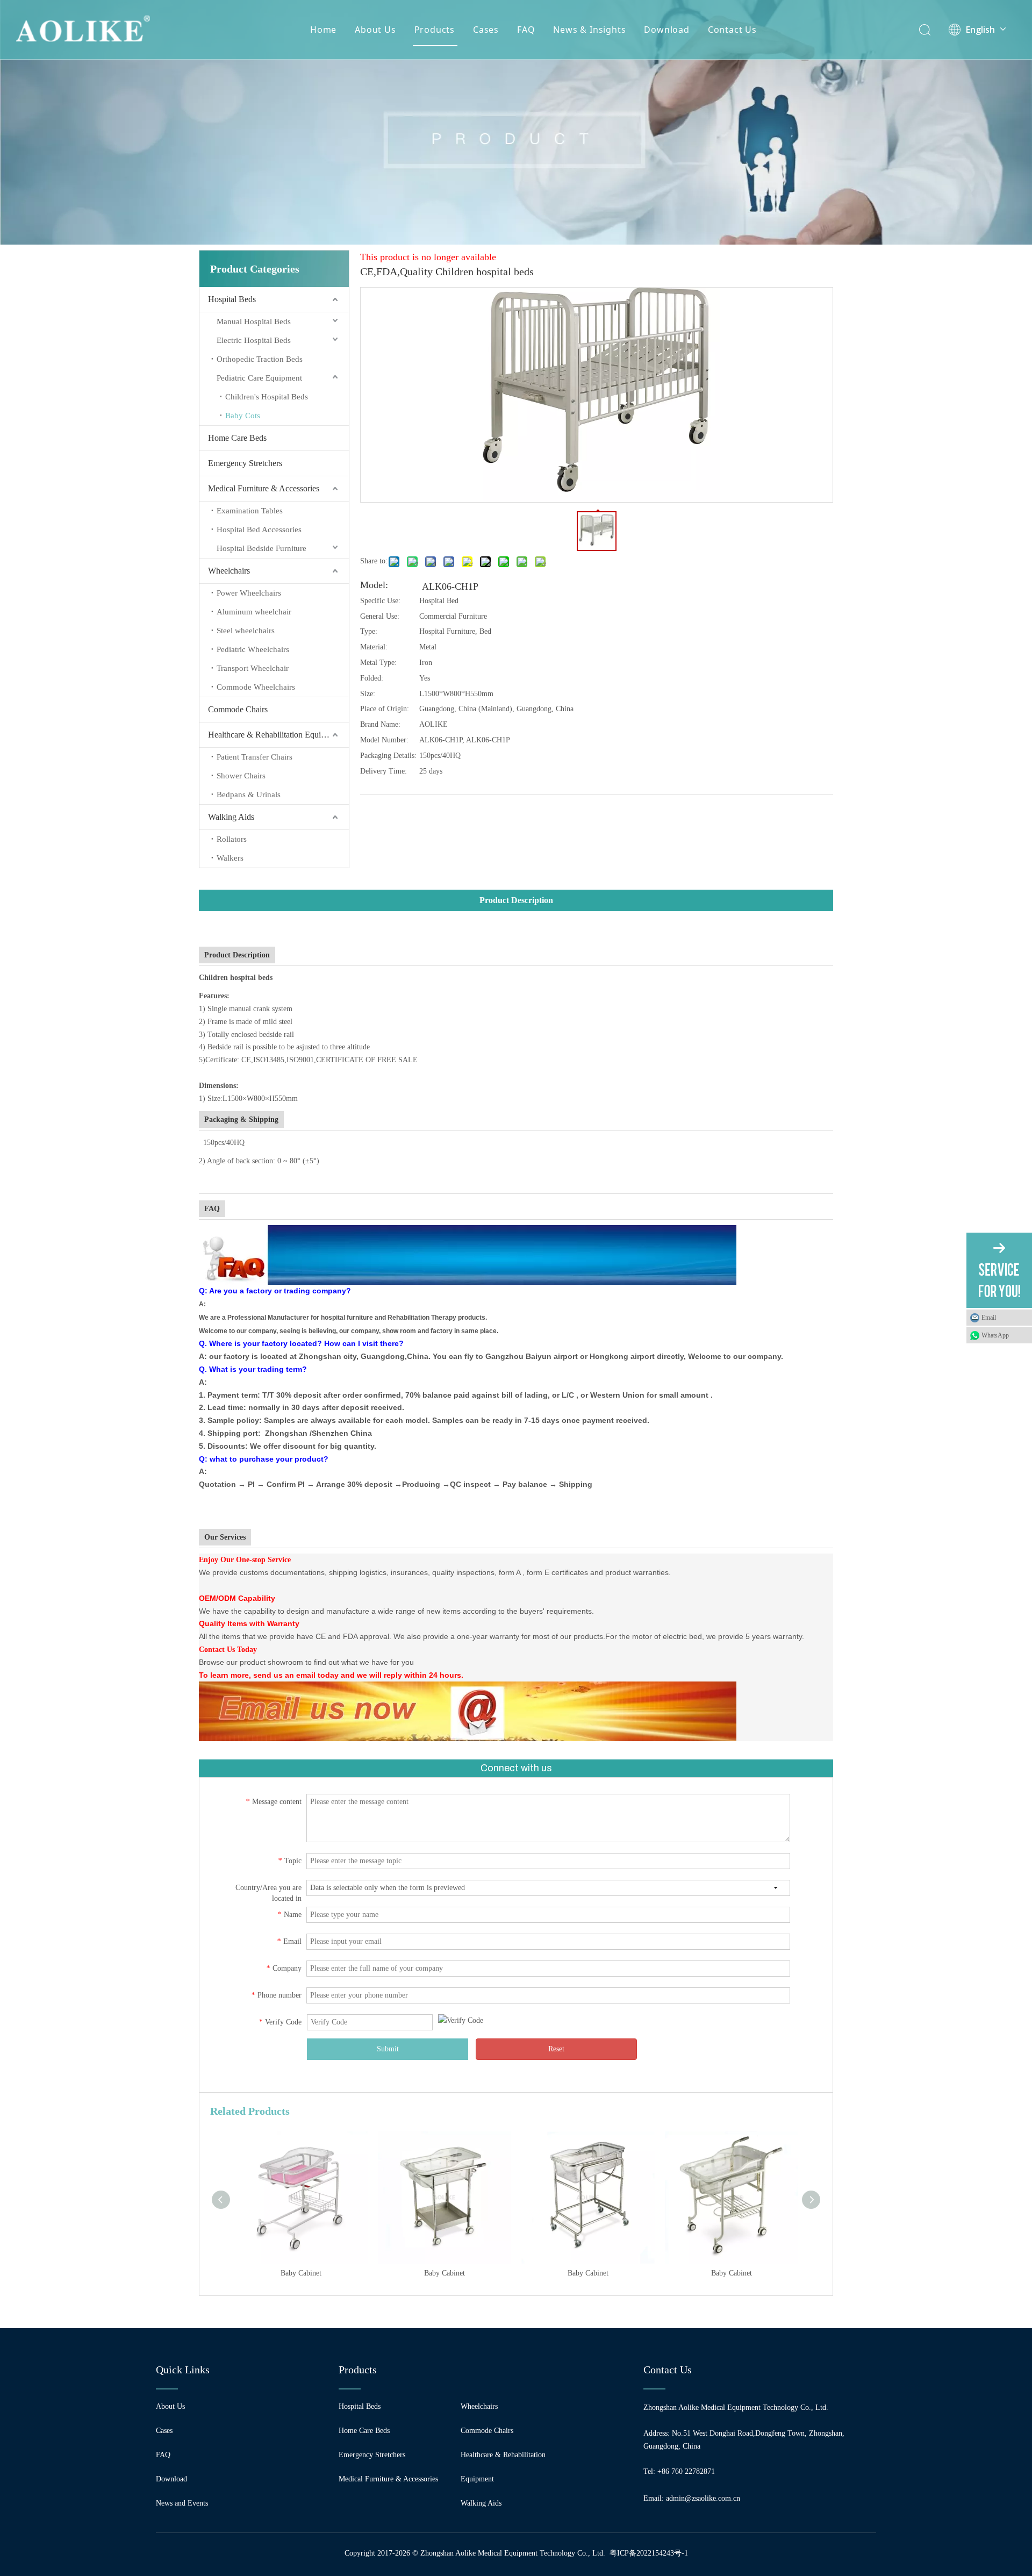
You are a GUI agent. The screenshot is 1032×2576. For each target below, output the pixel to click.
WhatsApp (995, 1335)
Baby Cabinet (301, 2273)
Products (435, 30)
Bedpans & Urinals (249, 795)
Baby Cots (243, 416)
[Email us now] (470, 1688)
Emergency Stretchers (245, 463)
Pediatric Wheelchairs (253, 649)
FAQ (526, 30)
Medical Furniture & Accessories (264, 488)
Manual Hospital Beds (254, 321)
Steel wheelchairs (246, 631)
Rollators (232, 839)
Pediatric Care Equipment (259, 378)
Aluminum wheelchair (254, 612)
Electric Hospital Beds (254, 340)
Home (323, 30)
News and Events (182, 2503)
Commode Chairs (238, 709)
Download (666, 30)
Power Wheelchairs (249, 593)
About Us (375, 30)
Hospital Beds (232, 299)
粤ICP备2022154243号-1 (649, 2553)
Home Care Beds (237, 438)
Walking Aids (231, 817)
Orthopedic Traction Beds (260, 359)
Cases (486, 30)
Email (989, 1318)
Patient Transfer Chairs (255, 757)
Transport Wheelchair (253, 668)
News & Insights (589, 30)
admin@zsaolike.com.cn (703, 2498)
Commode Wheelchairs (256, 687)
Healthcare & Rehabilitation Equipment (275, 735)
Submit (388, 2049)
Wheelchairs (229, 571)
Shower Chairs (241, 776)
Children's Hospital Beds (267, 397)
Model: (374, 586)
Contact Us (732, 30)
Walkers (230, 858)
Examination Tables (250, 511)
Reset (556, 2049)
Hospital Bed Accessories (259, 529)
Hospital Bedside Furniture (261, 548)
